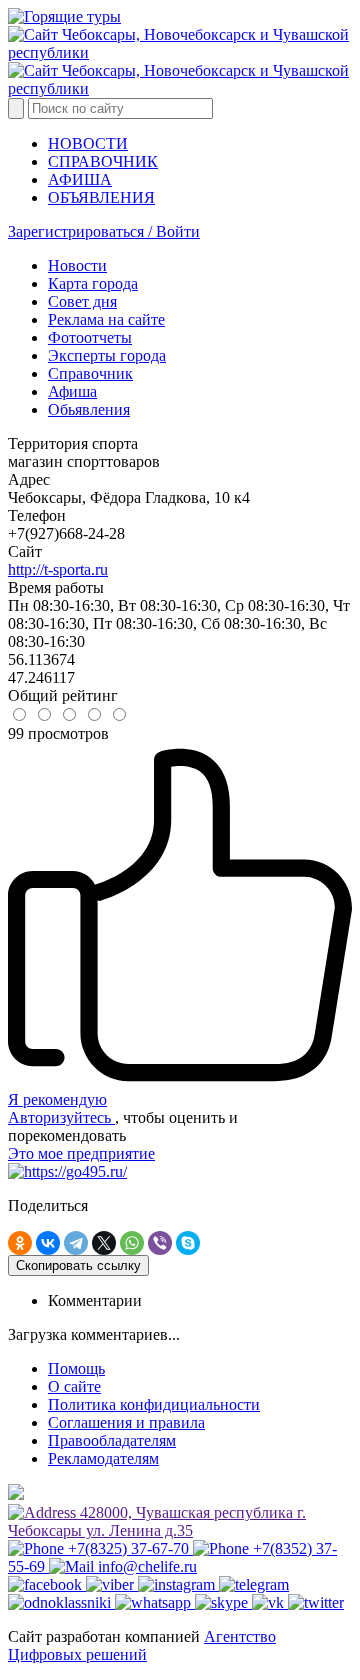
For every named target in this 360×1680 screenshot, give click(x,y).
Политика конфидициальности (154, 1404)
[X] (104, 1243)
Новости (77, 265)
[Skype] (188, 1243)
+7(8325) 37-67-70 (128, 1548)
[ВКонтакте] (48, 1243)
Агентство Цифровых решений (142, 1645)
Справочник (90, 373)
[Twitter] (316, 1602)
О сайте (74, 1386)
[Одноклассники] (20, 1243)
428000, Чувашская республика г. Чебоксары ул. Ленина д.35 (157, 1521)
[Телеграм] (254, 1584)
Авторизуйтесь (61, 1117)
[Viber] (160, 1243)
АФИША (80, 179)
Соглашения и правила (126, 1422)
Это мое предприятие (81, 1153)
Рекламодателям (103, 1458)
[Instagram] (178, 1584)
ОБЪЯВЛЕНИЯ (101, 197)
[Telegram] (76, 1243)
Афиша (72, 391)
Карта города (93, 283)
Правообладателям (112, 1440)
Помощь (76, 1368)
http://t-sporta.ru (58, 569)
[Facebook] (47, 1584)
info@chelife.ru (145, 1566)
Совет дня (82, 301)
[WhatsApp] (132, 1243)
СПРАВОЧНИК (103, 161)
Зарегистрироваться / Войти (104, 231)
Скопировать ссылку (78, 1265)
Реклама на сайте (106, 319)
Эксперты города (107, 355)
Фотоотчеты (90, 337)
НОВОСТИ (88, 143)
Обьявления (89, 409)
